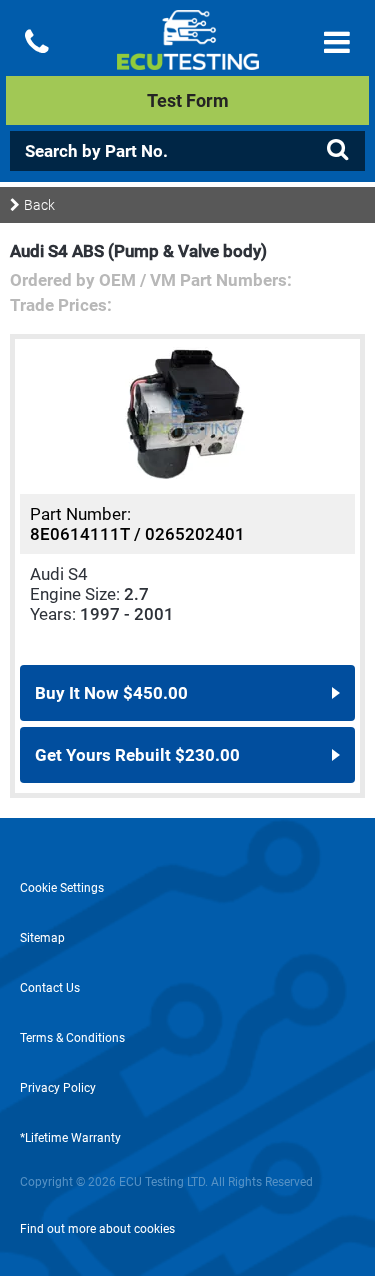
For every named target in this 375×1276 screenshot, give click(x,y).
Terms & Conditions (72, 1038)
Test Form (188, 100)
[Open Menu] (337, 42)
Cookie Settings (62, 888)
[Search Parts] (337, 150)
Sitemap (42, 938)
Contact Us (50, 988)
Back (39, 205)
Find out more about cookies (97, 1229)
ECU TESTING (187, 56)
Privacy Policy (58, 1088)
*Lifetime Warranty (70, 1138)
